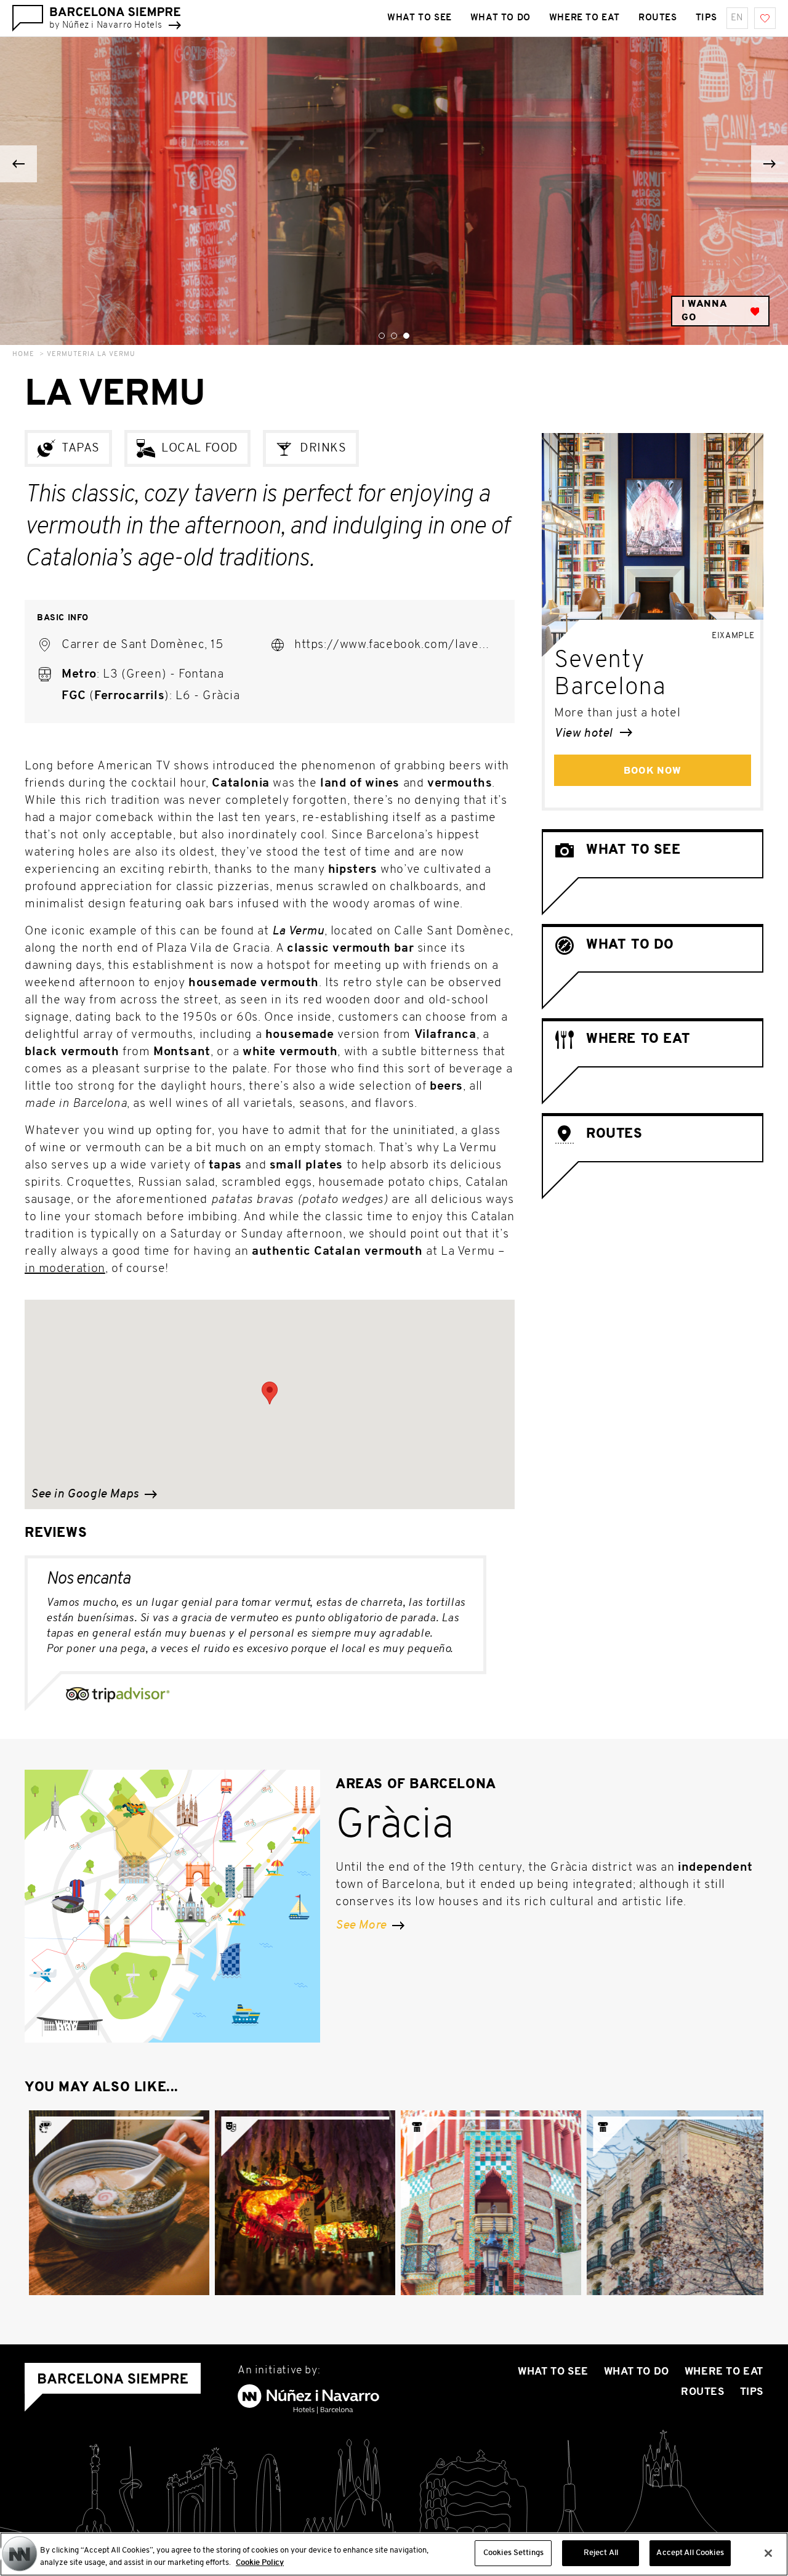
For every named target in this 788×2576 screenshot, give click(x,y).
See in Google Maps (86, 1494)
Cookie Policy (260, 2563)
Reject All (601, 2553)
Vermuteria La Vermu (91, 354)
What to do (501, 18)
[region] (394, 2554)
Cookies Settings (513, 2553)
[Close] (768, 2553)
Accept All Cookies (690, 2553)
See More (362, 1926)
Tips (706, 18)
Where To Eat (585, 18)
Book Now (653, 771)
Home (23, 354)
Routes (658, 18)
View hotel (585, 734)
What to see (420, 18)
